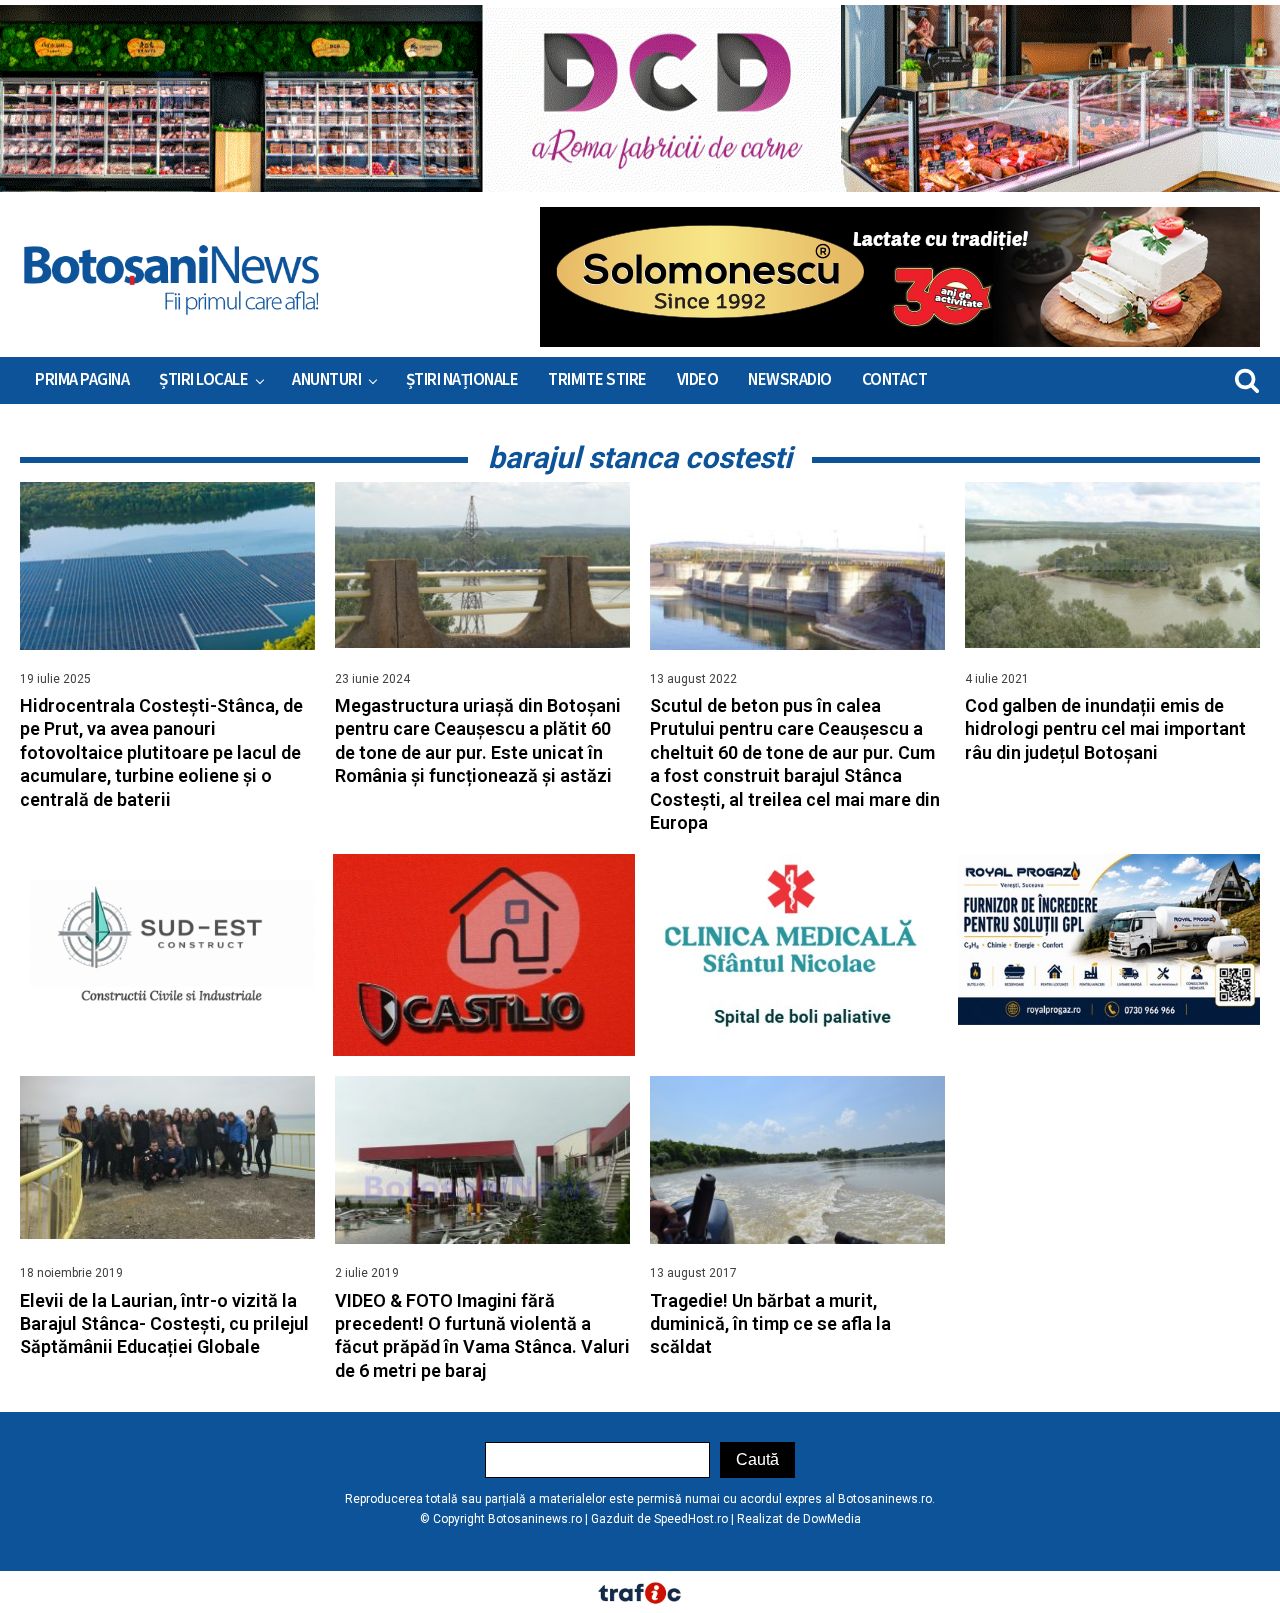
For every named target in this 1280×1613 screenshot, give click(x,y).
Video (698, 380)
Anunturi (326, 380)
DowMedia (832, 1519)
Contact (895, 380)
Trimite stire (597, 380)
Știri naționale (462, 380)
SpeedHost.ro (691, 1519)
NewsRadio (790, 380)
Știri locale (203, 380)
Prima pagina (82, 380)
